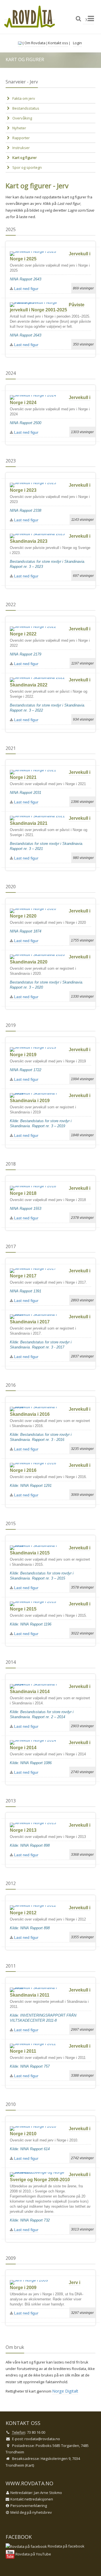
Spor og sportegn (27, 167)
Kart (30, 2465)
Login (77, 43)
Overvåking (22, 118)
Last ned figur (26, 289)
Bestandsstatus (26, 108)
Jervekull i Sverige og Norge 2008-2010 (50, 2177)
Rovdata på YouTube (33, 2554)
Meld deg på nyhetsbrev (31, 2512)
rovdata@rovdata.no (42, 2439)
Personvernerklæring (29, 2506)
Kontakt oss (58, 43)
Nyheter (19, 128)
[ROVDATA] (30, 17)
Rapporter (21, 138)
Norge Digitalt (65, 2391)
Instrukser (21, 148)
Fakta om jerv (24, 98)
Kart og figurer (25, 158)
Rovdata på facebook (66, 2546)
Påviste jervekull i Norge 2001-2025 (47, 307)
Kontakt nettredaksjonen (32, 2499)
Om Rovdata (35, 43)
